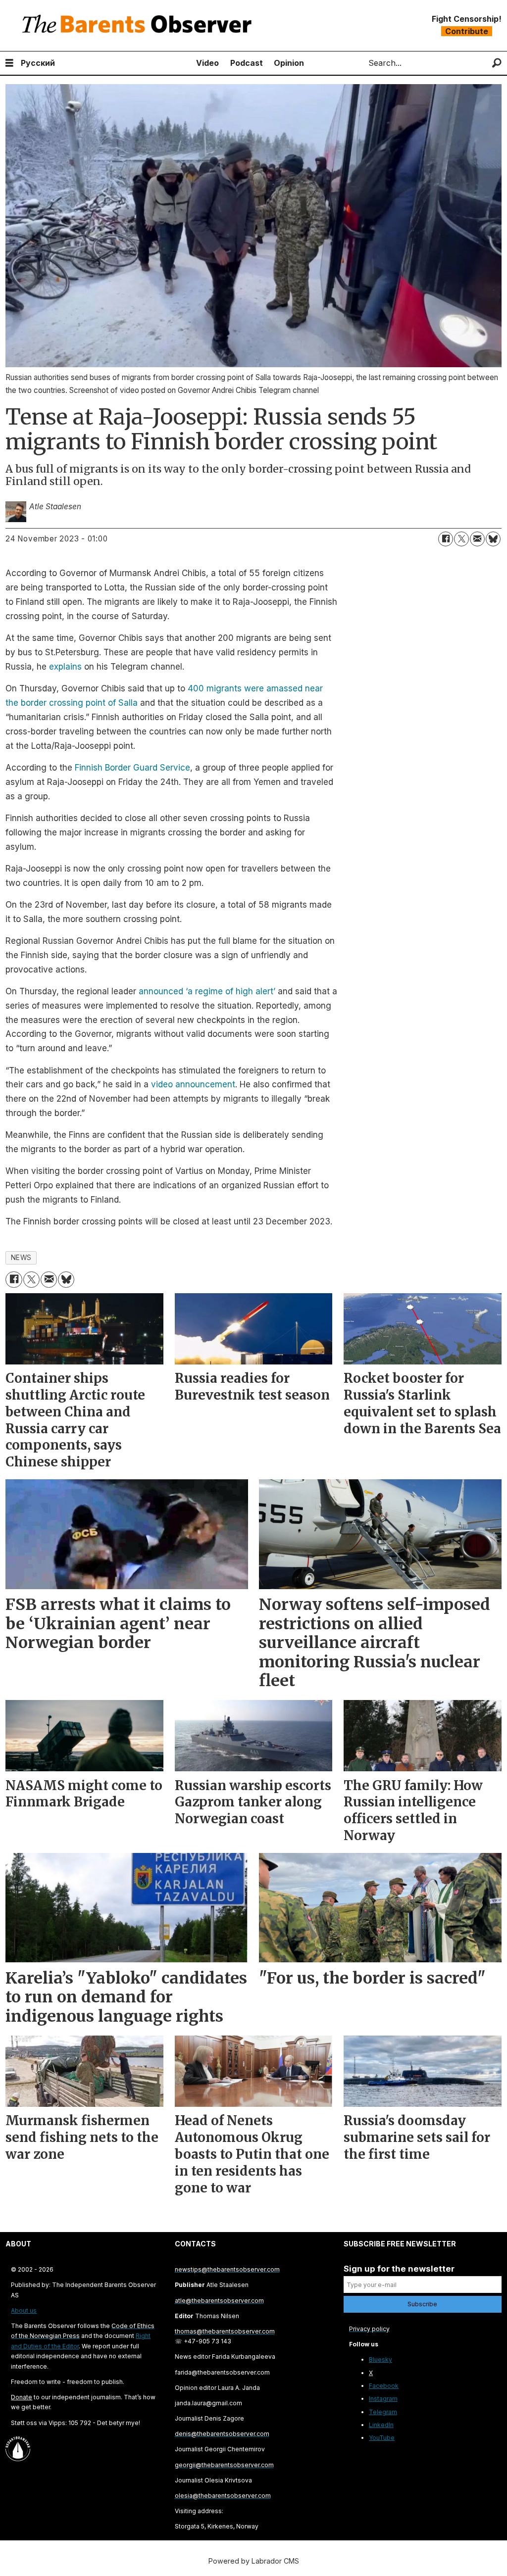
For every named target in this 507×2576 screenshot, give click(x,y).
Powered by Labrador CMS (254, 2561)
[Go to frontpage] (139, 25)
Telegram (383, 2412)
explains (65, 667)
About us (24, 2310)
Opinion (289, 63)
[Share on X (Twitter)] (461, 539)
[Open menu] (9, 63)
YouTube (382, 2438)
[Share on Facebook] (446, 539)
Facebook (384, 2386)
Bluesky (380, 2359)
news (21, 1258)
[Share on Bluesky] (493, 539)
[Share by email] (477, 539)
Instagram (383, 2399)
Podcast (247, 63)
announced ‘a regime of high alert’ (208, 991)
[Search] (497, 63)
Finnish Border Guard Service (132, 768)
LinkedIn (381, 2425)
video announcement (193, 1084)
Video (207, 63)
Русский (38, 63)
